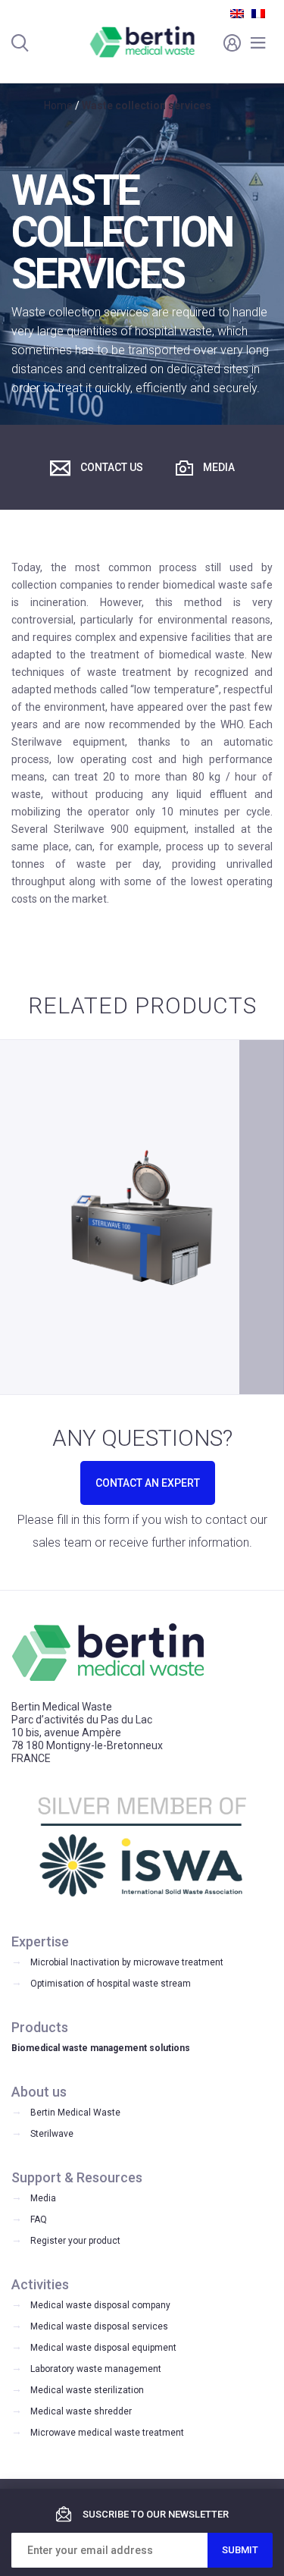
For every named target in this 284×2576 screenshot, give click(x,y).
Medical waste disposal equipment (103, 2348)
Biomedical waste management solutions (101, 2048)
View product (142, 1298)
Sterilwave (52, 2134)
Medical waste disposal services (99, 2326)
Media (218, 467)
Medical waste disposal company (100, 2305)
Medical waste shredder (81, 2411)
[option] (142, 1217)
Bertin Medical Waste (75, 2113)
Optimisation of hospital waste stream (111, 1984)
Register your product (75, 2241)
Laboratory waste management (96, 2369)
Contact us (111, 467)
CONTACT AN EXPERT (148, 1483)
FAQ (39, 2219)
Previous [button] (22, 1217)
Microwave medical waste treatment (107, 2433)
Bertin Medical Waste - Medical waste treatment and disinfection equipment (142, 42)
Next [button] (262, 1217)
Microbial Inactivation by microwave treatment (127, 1962)
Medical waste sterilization (87, 2390)
